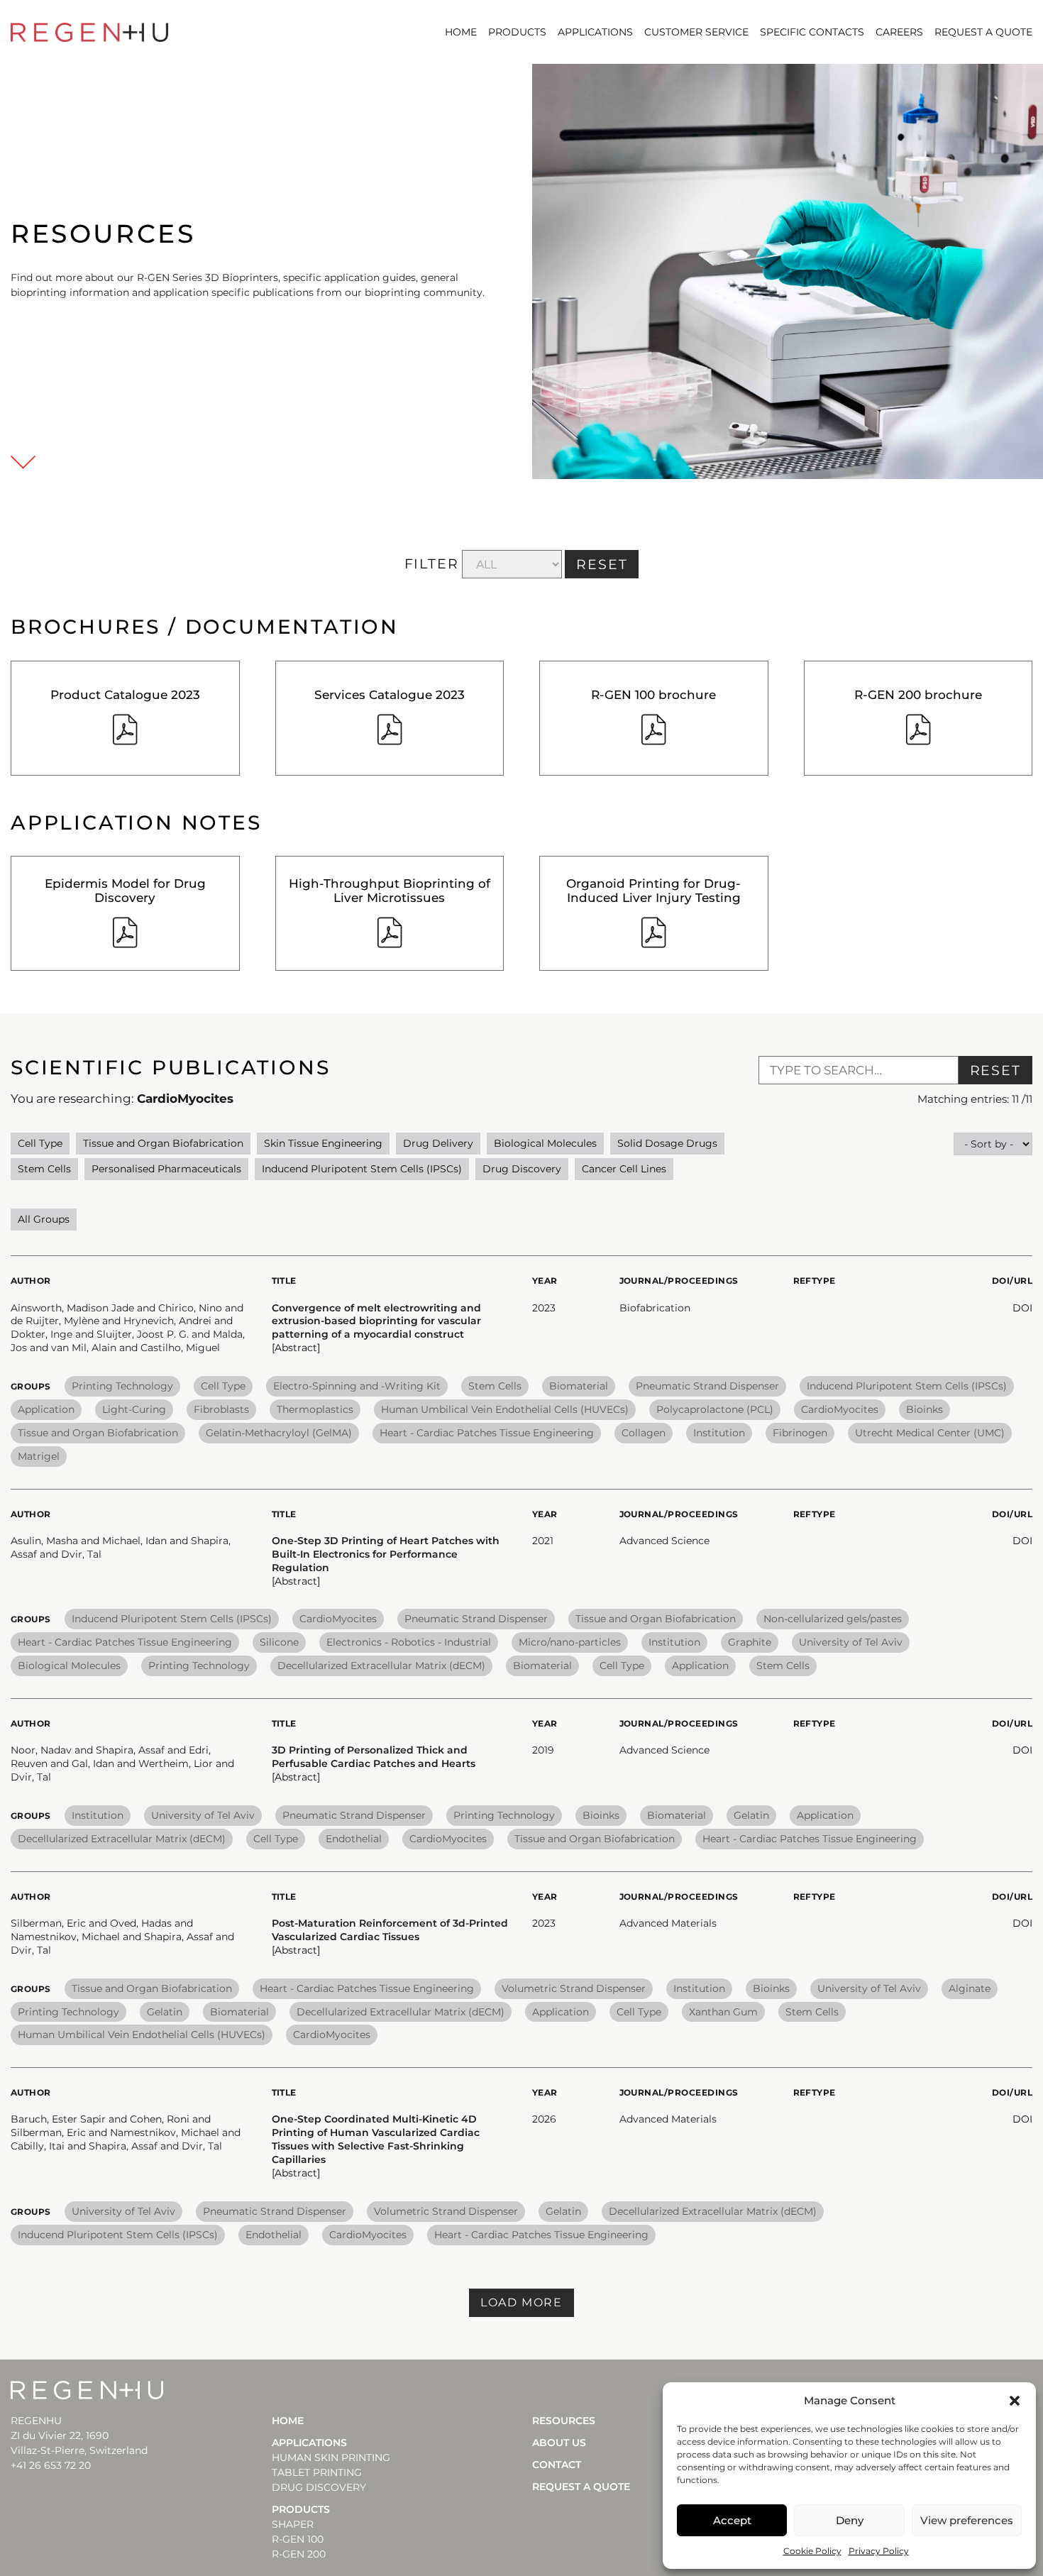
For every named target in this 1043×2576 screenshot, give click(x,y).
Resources (564, 2421)
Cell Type (40, 1143)
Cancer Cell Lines (624, 1169)
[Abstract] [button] (296, 1348)
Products (517, 32)
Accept (732, 2520)
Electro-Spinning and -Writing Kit (357, 1386)
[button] (1015, 2401)
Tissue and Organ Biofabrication (163, 1143)
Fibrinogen (800, 1433)
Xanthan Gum (723, 2012)
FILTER (432, 564)
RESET (602, 565)
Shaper (293, 2524)
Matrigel (39, 1456)
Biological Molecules (545, 1143)
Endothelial (354, 1839)
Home (461, 32)
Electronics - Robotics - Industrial (409, 1642)
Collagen (644, 1433)
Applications (595, 32)
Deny (850, 2520)
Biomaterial (579, 1386)
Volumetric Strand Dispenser (574, 1988)
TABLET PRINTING (317, 2472)
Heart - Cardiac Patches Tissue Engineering (487, 1433)
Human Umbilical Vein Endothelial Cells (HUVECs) (505, 1409)
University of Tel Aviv (851, 1642)
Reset (996, 1070)
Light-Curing (134, 1409)
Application (46, 1409)
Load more (521, 2302)
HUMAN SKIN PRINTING (331, 2457)
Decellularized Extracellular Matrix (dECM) (381, 1666)
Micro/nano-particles (570, 1642)
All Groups (44, 1219)
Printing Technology (122, 1386)
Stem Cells (44, 1169)
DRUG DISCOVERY (319, 2487)
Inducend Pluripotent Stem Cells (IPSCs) (362, 1169)
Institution (719, 1433)
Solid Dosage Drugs (667, 1143)
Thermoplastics (315, 1409)
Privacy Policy (879, 2551)
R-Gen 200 (299, 2554)
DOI (1022, 1308)
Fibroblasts (221, 1409)
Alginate (970, 1988)
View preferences (967, 2520)
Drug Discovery (522, 1169)
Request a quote (983, 32)
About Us (559, 2443)
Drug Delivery (438, 1143)
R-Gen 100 (298, 2539)
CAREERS (899, 32)
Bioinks (925, 1409)
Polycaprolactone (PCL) (715, 1409)
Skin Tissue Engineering (323, 1143)
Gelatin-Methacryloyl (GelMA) (279, 1433)
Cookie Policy (812, 2551)
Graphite (750, 1642)
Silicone (279, 1642)
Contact (557, 2465)
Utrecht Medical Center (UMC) (930, 1433)
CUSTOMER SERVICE (696, 32)
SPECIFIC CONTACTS (812, 32)
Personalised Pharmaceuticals (166, 1169)
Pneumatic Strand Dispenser (707, 1386)
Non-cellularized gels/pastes (833, 1619)
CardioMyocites (840, 1409)
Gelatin (751, 1815)
